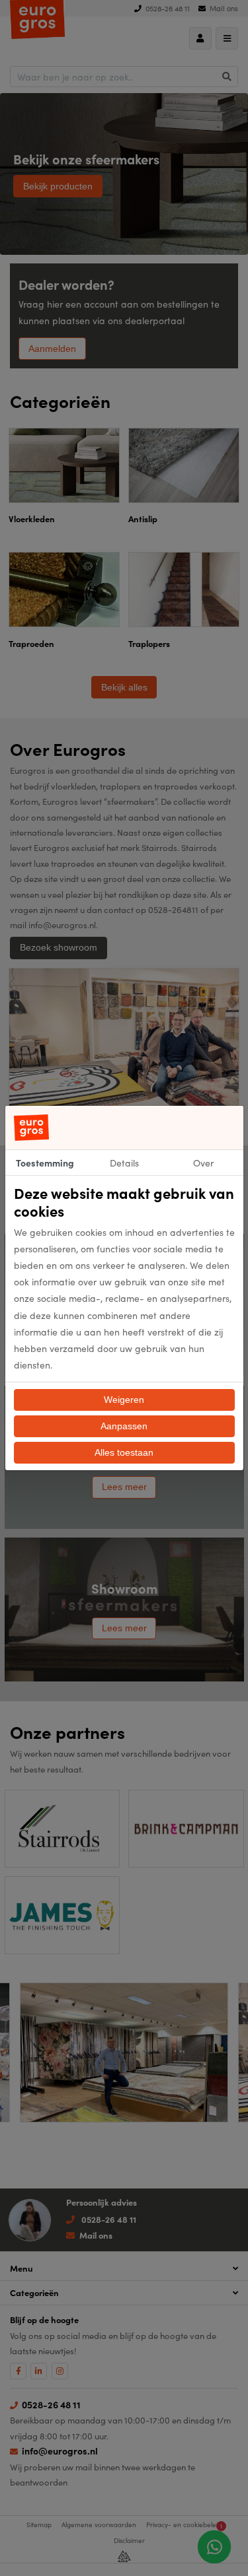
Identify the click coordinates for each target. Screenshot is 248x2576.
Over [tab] (203, 1163)
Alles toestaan (124, 1452)
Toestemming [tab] (45, 1163)
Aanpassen (124, 1426)
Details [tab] (124, 1163)
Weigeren (124, 1400)
